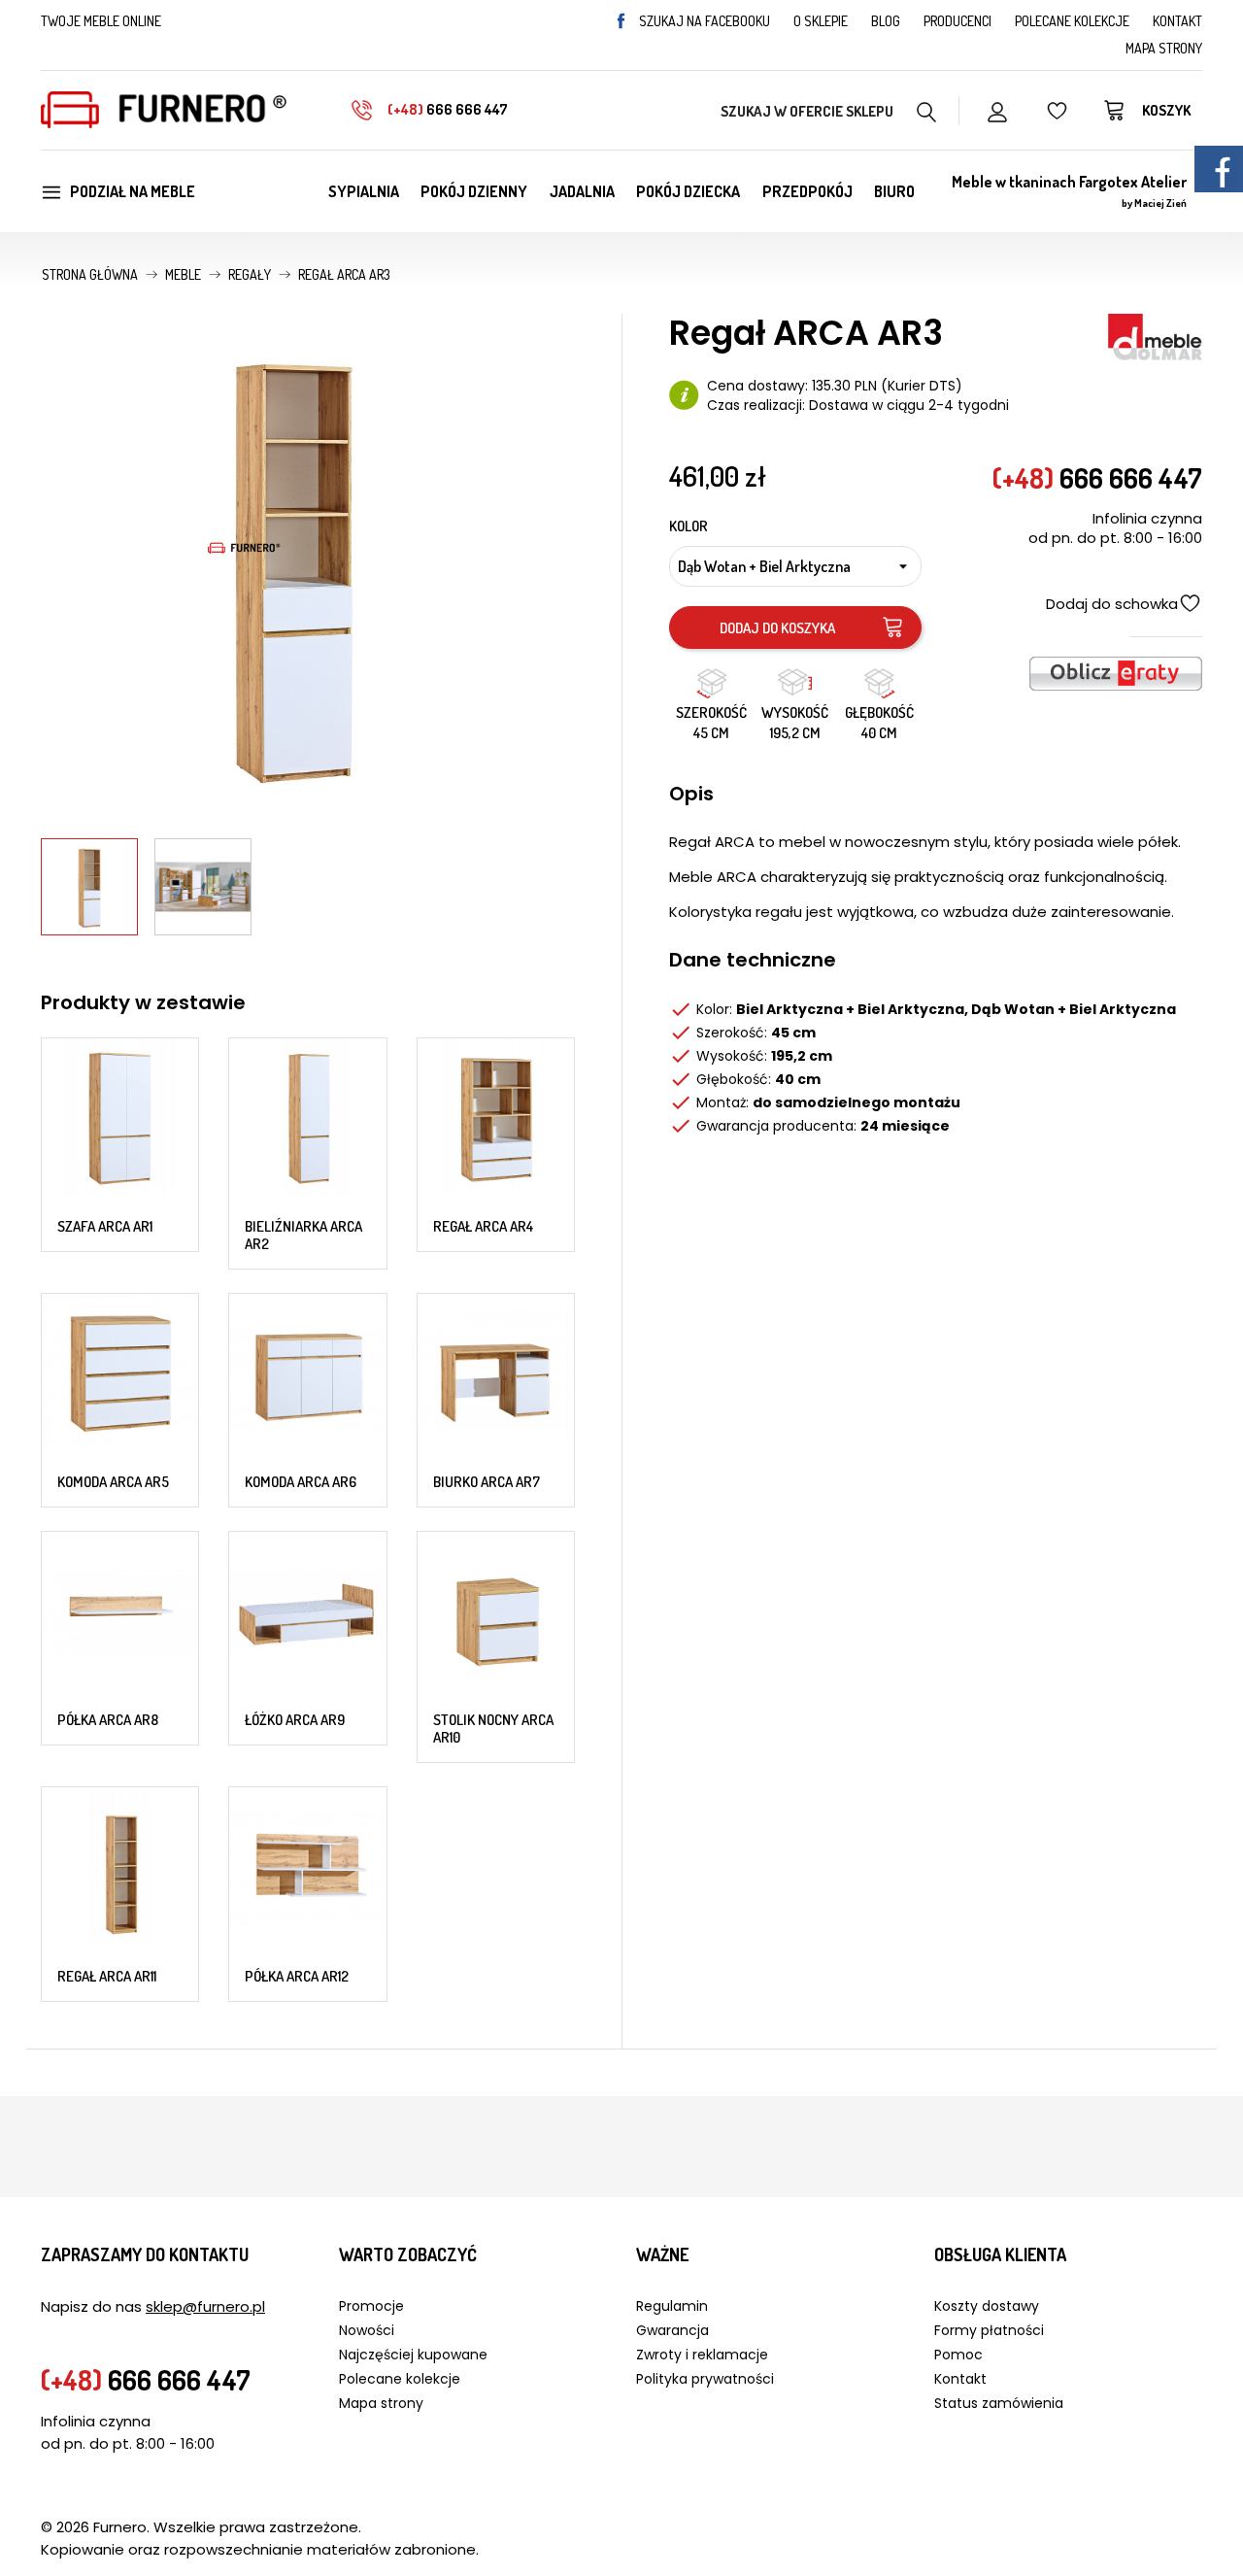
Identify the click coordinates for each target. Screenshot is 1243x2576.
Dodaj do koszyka (777, 628)
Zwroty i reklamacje (702, 2355)
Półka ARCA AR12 (297, 1976)
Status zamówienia (999, 2403)
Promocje (371, 2306)
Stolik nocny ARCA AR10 (493, 1729)
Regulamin (672, 2306)
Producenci (957, 21)
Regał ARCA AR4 (483, 1226)
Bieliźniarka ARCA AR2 (303, 1235)
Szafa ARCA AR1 (105, 1226)
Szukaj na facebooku (705, 21)
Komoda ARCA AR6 (301, 1482)
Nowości (367, 2330)
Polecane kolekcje (1072, 21)
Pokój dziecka (688, 191)
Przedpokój (807, 191)
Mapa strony (1164, 48)
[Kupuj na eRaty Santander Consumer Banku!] (1116, 672)
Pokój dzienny (474, 191)
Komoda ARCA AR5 (113, 1482)
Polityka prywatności (705, 2379)
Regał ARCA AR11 (107, 1976)
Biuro (894, 191)
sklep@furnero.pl (205, 2306)
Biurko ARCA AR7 (487, 1482)
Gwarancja (672, 2330)
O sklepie (821, 21)
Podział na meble (133, 191)
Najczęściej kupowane (413, 2355)
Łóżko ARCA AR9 (295, 1720)
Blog (886, 21)
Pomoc (958, 2355)
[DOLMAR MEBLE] (1155, 335)
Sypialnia (364, 191)
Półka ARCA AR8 (108, 1720)
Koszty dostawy (987, 2306)
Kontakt (1177, 21)
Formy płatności (989, 2330)
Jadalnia (582, 191)
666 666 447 (448, 109)
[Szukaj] (927, 110)
